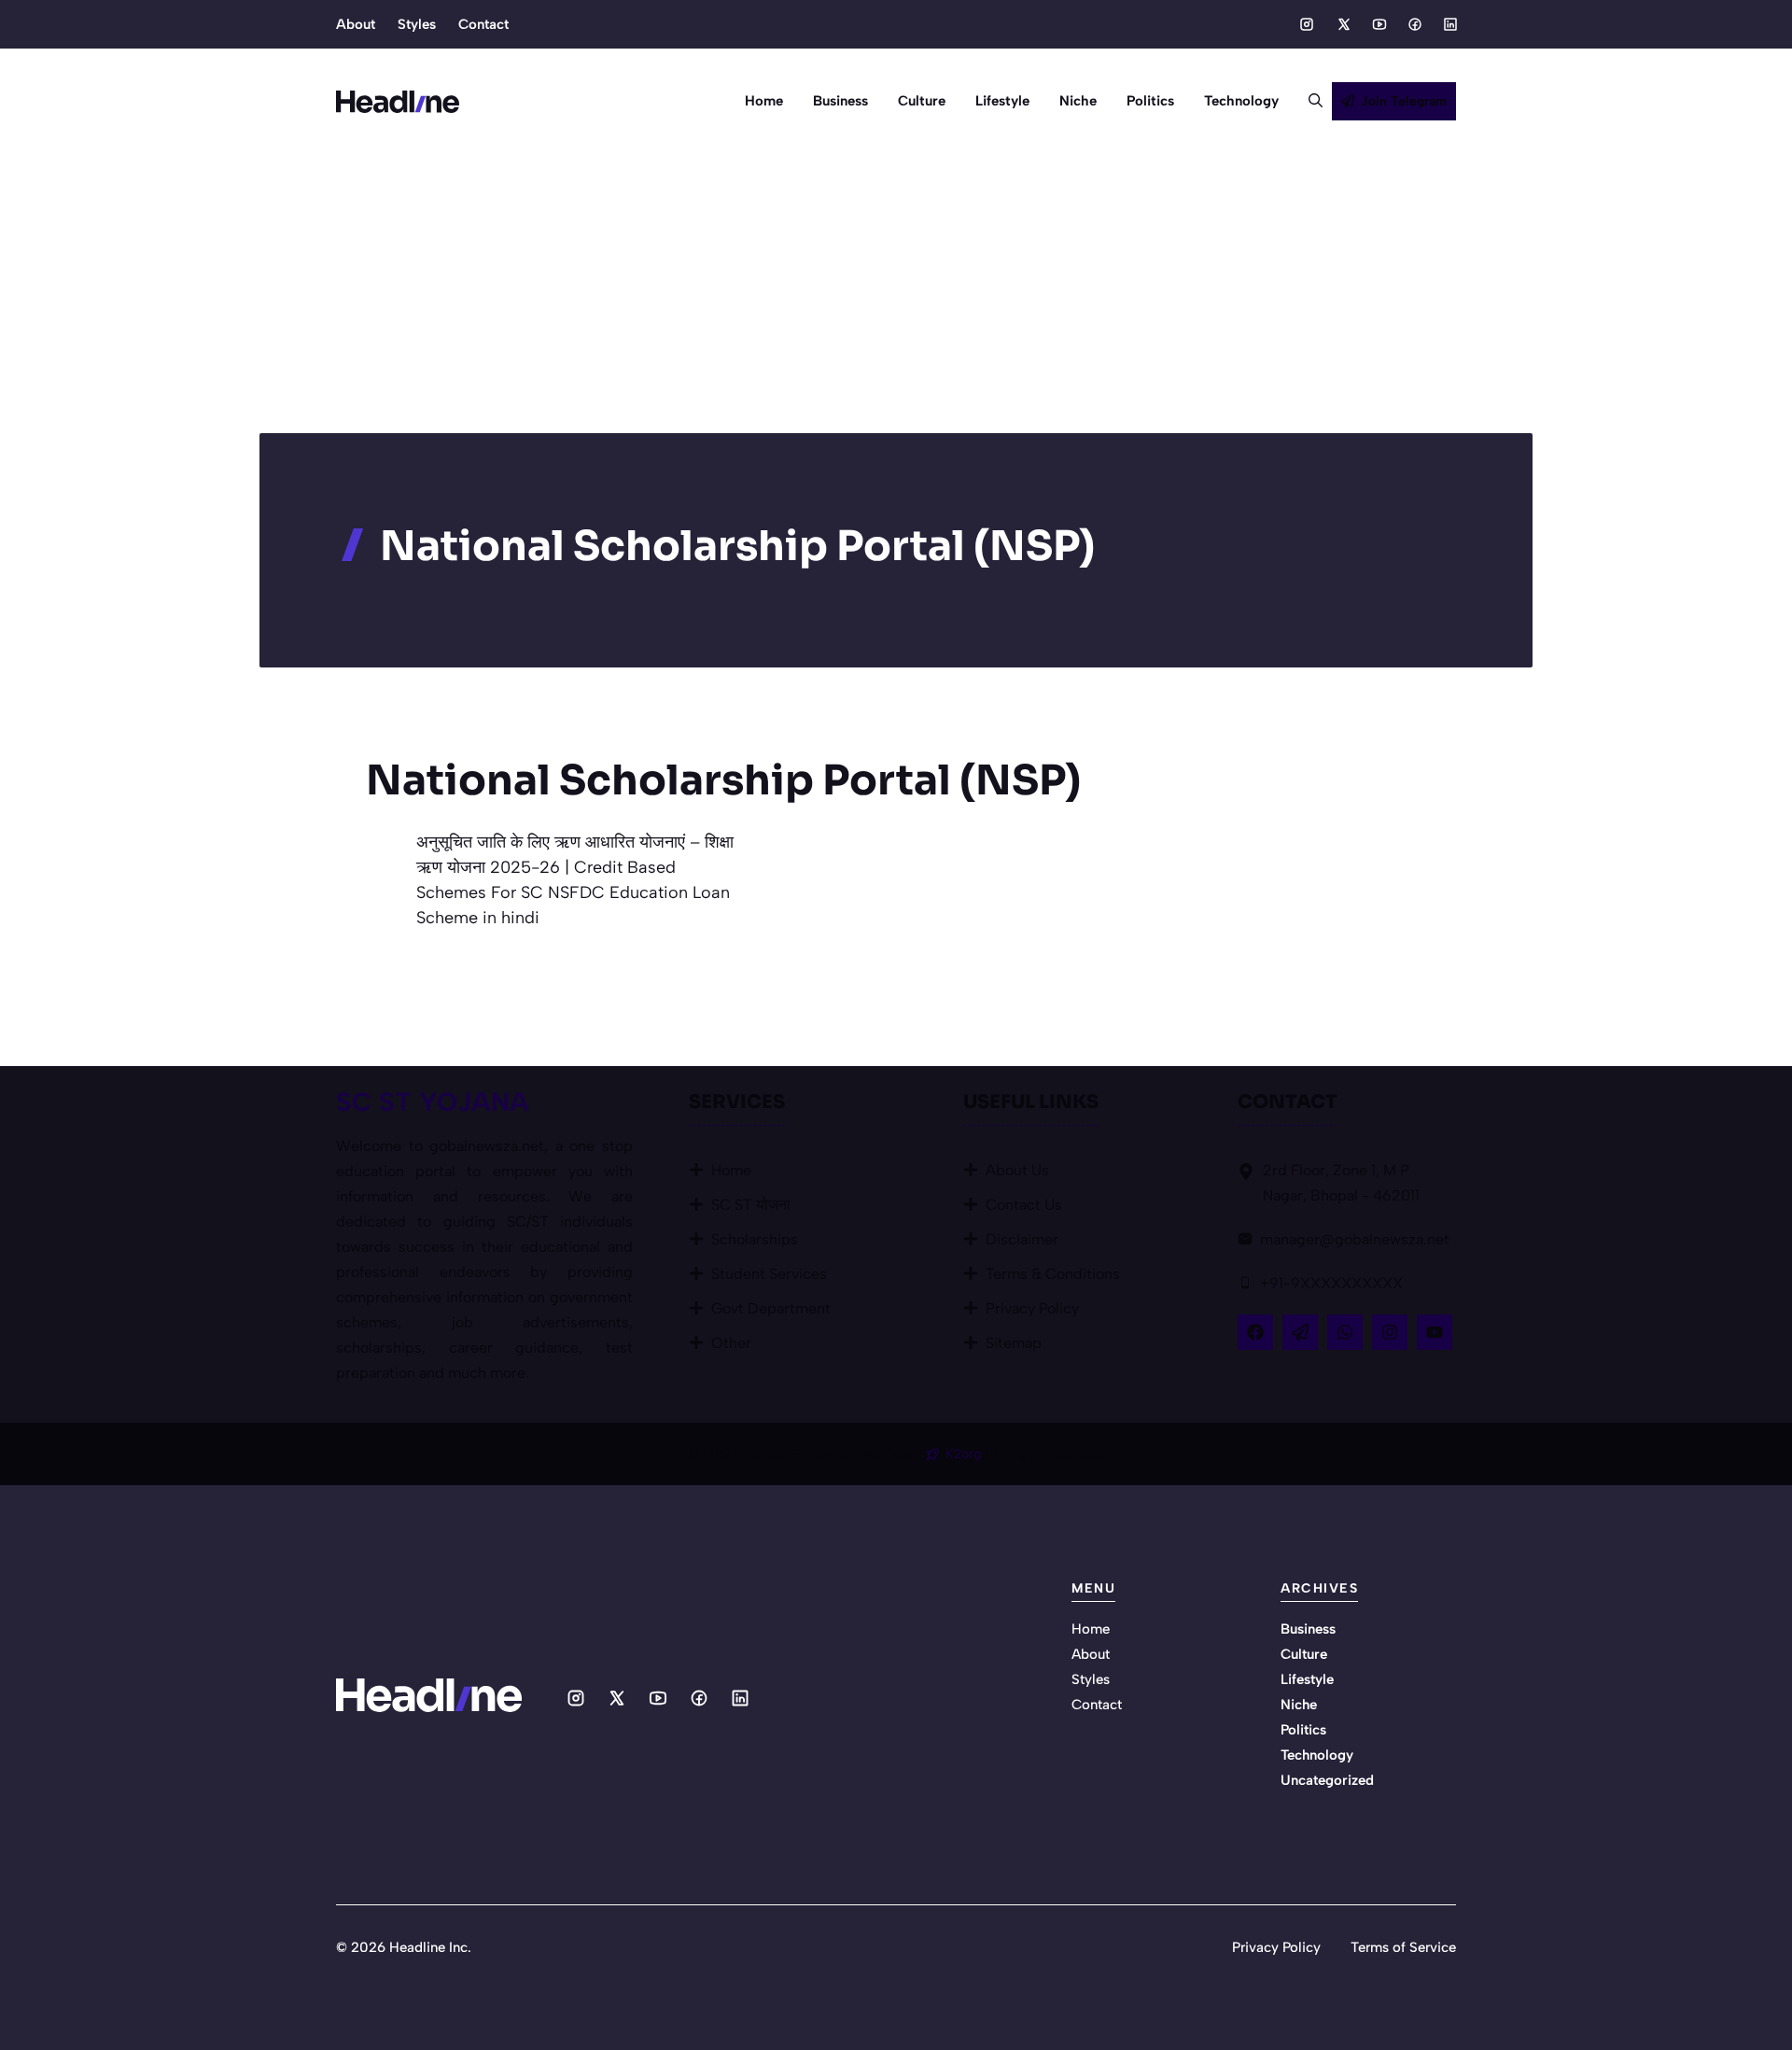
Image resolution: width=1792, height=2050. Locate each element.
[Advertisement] (896, 293)
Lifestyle (1002, 101)
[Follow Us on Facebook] (1255, 1332)
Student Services (769, 1274)
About (356, 24)
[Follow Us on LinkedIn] (1345, 1332)
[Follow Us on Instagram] (1390, 1332)
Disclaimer (1022, 1239)
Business (840, 101)
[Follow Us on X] (1300, 1332)
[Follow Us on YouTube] (1435, 1332)
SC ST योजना (751, 1205)
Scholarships (755, 1239)
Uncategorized (1327, 1780)
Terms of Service (1403, 1947)
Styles (417, 24)
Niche (1078, 101)
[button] (1308, 101)
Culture (922, 101)
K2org (965, 1454)
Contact (483, 24)
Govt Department (771, 1308)
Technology (1241, 101)
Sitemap (1014, 1343)
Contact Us (1024, 1205)
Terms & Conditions (1053, 1274)
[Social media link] (1307, 24)
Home (764, 101)
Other (731, 1343)
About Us (1017, 1170)
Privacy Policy (1032, 1308)
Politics (1150, 101)
